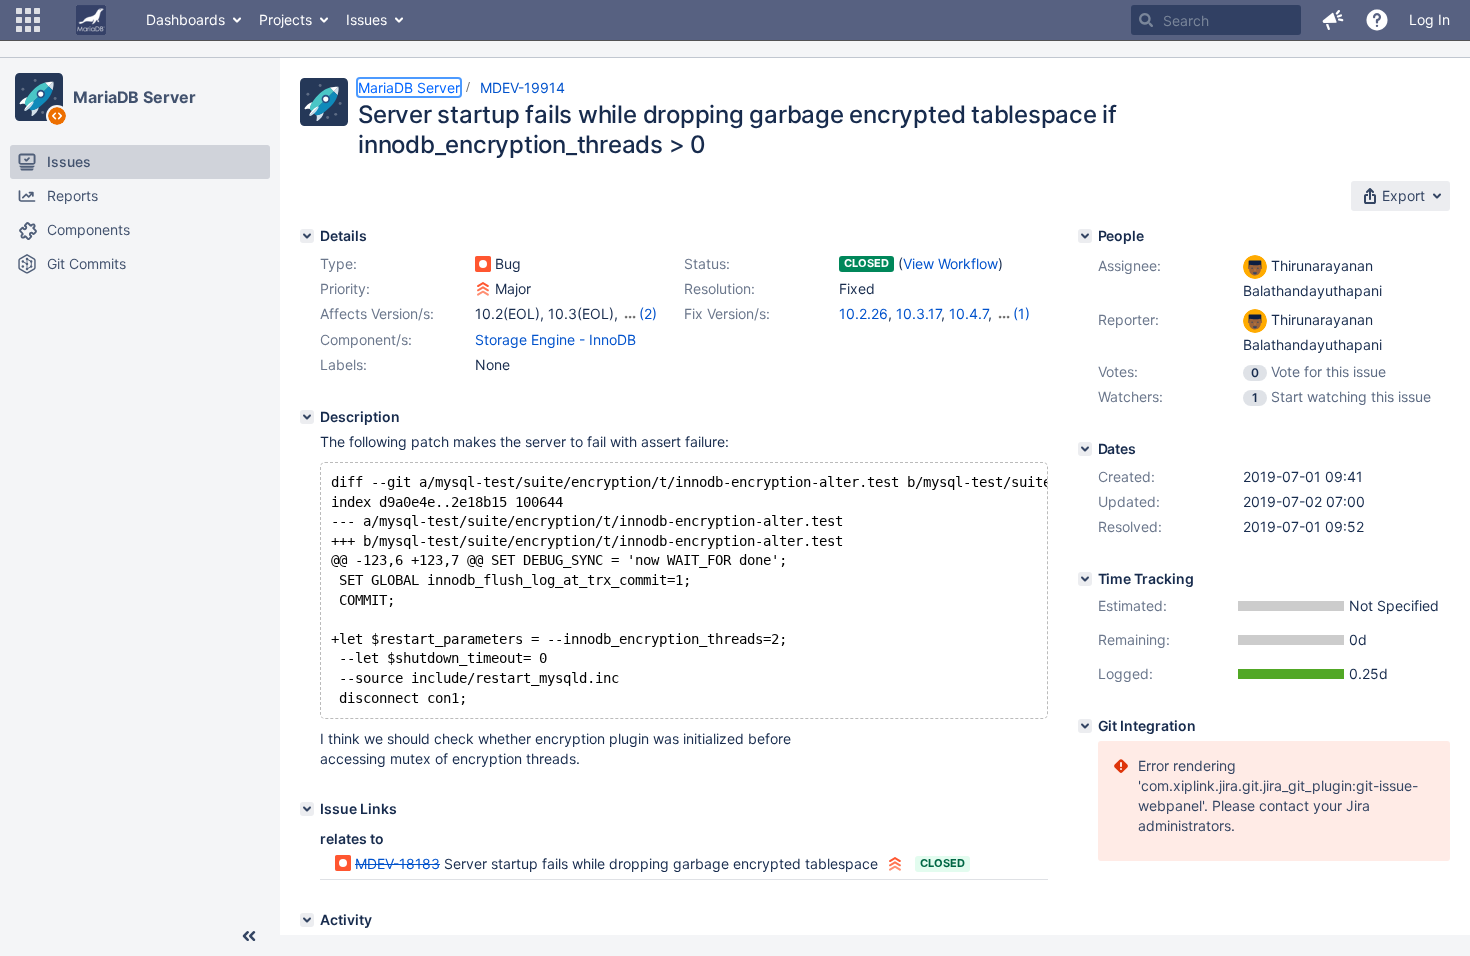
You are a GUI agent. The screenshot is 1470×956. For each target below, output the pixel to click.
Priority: (345, 288)
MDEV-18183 (397, 863)
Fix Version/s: (727, 313)
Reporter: (1128, 319)
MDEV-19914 (522, 87)
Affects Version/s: (377, 313)
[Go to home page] (91, 20)
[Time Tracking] (1085, 579)
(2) (648, 313)
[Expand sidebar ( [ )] (249, 936)
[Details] (307, 236)
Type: (338, 263)
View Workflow (950, 263)
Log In (1429, 19)
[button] (28, 20)
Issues (366, 19)
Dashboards (185, 19)
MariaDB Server (134, 97)
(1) (1021, 313)
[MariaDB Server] (39, 97)
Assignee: (1129, 265)
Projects (285, 19)
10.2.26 (863, 313)
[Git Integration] (1085, 726)
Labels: (343, 364)
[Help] (1377, 20)
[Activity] (307, 920)
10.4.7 (968, 313)
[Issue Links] (307, 809)
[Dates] (1085, 449)
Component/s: (366, 339)
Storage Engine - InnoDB (555, 339)
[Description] (307, 417)
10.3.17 (918, 313)
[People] (1085, 236)
